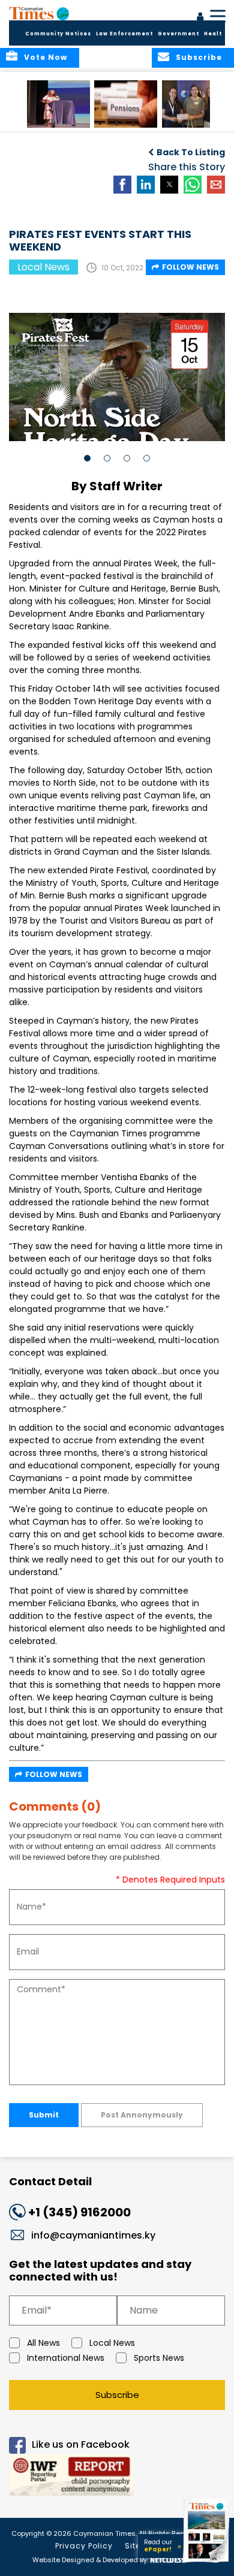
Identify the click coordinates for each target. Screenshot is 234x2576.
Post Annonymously (142, 2115)
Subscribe (117, 2395)
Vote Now (46, 57)
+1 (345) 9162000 (79, 2212)
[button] (58, 104)
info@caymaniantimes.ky (93, 2235)
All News (43, 2343)
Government (178, 34)
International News (66, 2358)
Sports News (159, 2358)
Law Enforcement (124, 34)
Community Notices (58, 34)
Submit (44, 2115)
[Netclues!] (167, 2559)
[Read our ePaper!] (207, 2563)
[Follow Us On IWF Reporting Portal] (117, 2477)
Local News (112, 2343)
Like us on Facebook (81, 2444)
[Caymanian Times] (39, 13)
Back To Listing (191, 152)
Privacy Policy (84, 2546)
